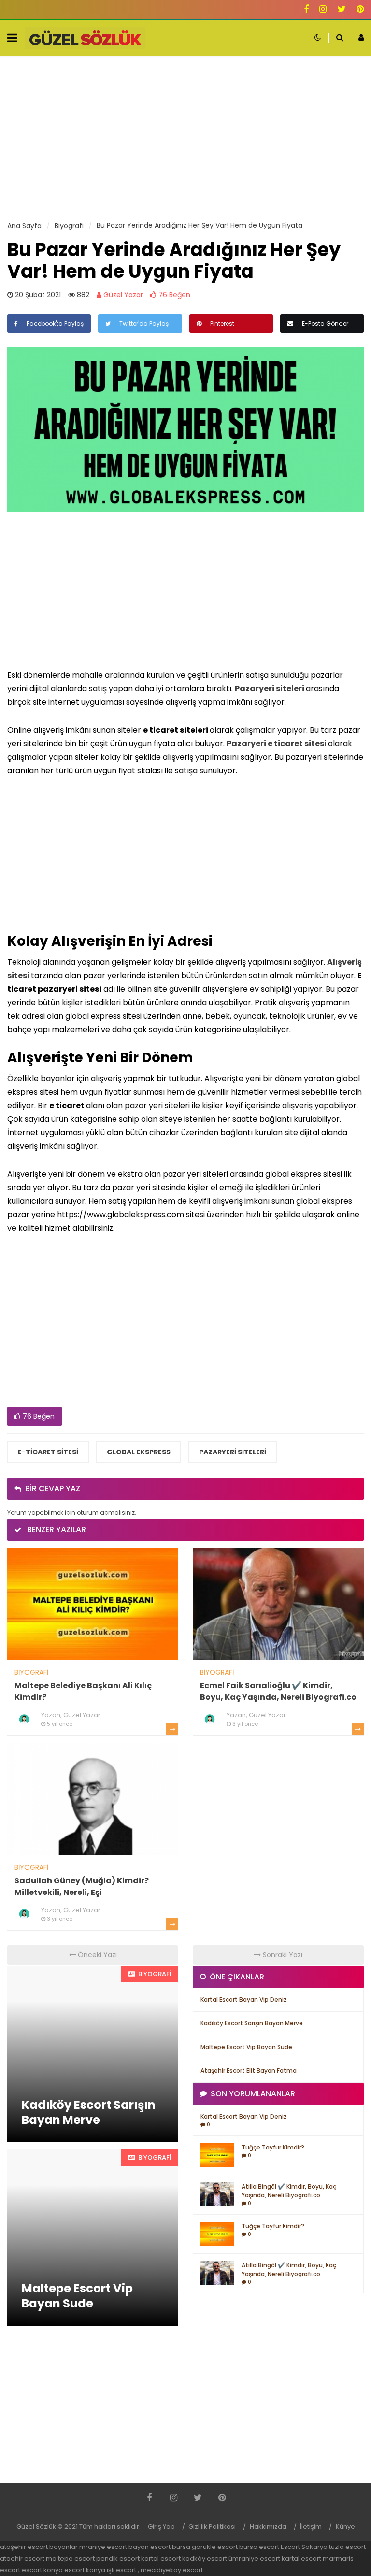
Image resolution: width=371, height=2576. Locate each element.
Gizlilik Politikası (212, 2526)
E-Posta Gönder (324, 323)
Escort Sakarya (304, 2547)
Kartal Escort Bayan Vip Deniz (244, 2000)
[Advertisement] (185, 138)
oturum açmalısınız (106, 1513)
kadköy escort (205, 2558)
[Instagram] (323, 10)
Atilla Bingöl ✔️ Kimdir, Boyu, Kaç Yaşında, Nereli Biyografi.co (289, 2191)
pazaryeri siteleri (233, 1452)
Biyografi (31, 1672)
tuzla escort (347, 2547)
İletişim (311, 2526)
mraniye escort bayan (114, 2547)
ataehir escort (22, 2558)
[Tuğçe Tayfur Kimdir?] (217, 2154)
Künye (345, 2526)
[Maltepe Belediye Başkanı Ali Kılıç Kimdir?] (93, 1604)
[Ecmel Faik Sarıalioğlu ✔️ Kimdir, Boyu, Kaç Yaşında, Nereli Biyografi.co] (278, 1604)
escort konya (42, 2570)
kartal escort (161, 2558)
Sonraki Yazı (282, 1955)
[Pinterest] (360, 10)
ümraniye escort (254, 2558)
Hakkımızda (268, 2526)
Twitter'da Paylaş (143, 323)
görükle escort (215, 2547)
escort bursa (170, 2547)
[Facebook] (306, 10)
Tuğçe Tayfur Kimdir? (273, 2147)
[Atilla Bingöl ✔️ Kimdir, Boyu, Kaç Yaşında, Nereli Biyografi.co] (217, 2193)
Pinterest (221, 323)
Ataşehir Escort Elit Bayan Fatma (249, 2071)
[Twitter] (342, 10)
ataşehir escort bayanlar (39, 2547)
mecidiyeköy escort (172, 2570)
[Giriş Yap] (357, 38)
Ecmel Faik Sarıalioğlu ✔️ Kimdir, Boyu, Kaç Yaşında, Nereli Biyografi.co (278, 1691)
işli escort (121, 2570)
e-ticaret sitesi (48, 1452)
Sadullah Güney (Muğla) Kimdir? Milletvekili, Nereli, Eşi (82, 1886)
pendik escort (118, 2558)
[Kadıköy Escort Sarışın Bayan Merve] (93, 2054)
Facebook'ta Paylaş (54, 323)
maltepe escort (70, 2558)
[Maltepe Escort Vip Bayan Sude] (93, 2238)
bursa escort (259, 2547)
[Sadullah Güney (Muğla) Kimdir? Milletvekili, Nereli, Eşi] (93, 1798)
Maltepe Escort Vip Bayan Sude (246, 2047)
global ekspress (139, 1452)
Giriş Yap (161, 2526)
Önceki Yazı (96, 1955)
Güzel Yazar (122, 295)
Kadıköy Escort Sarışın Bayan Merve (252, 2023)
